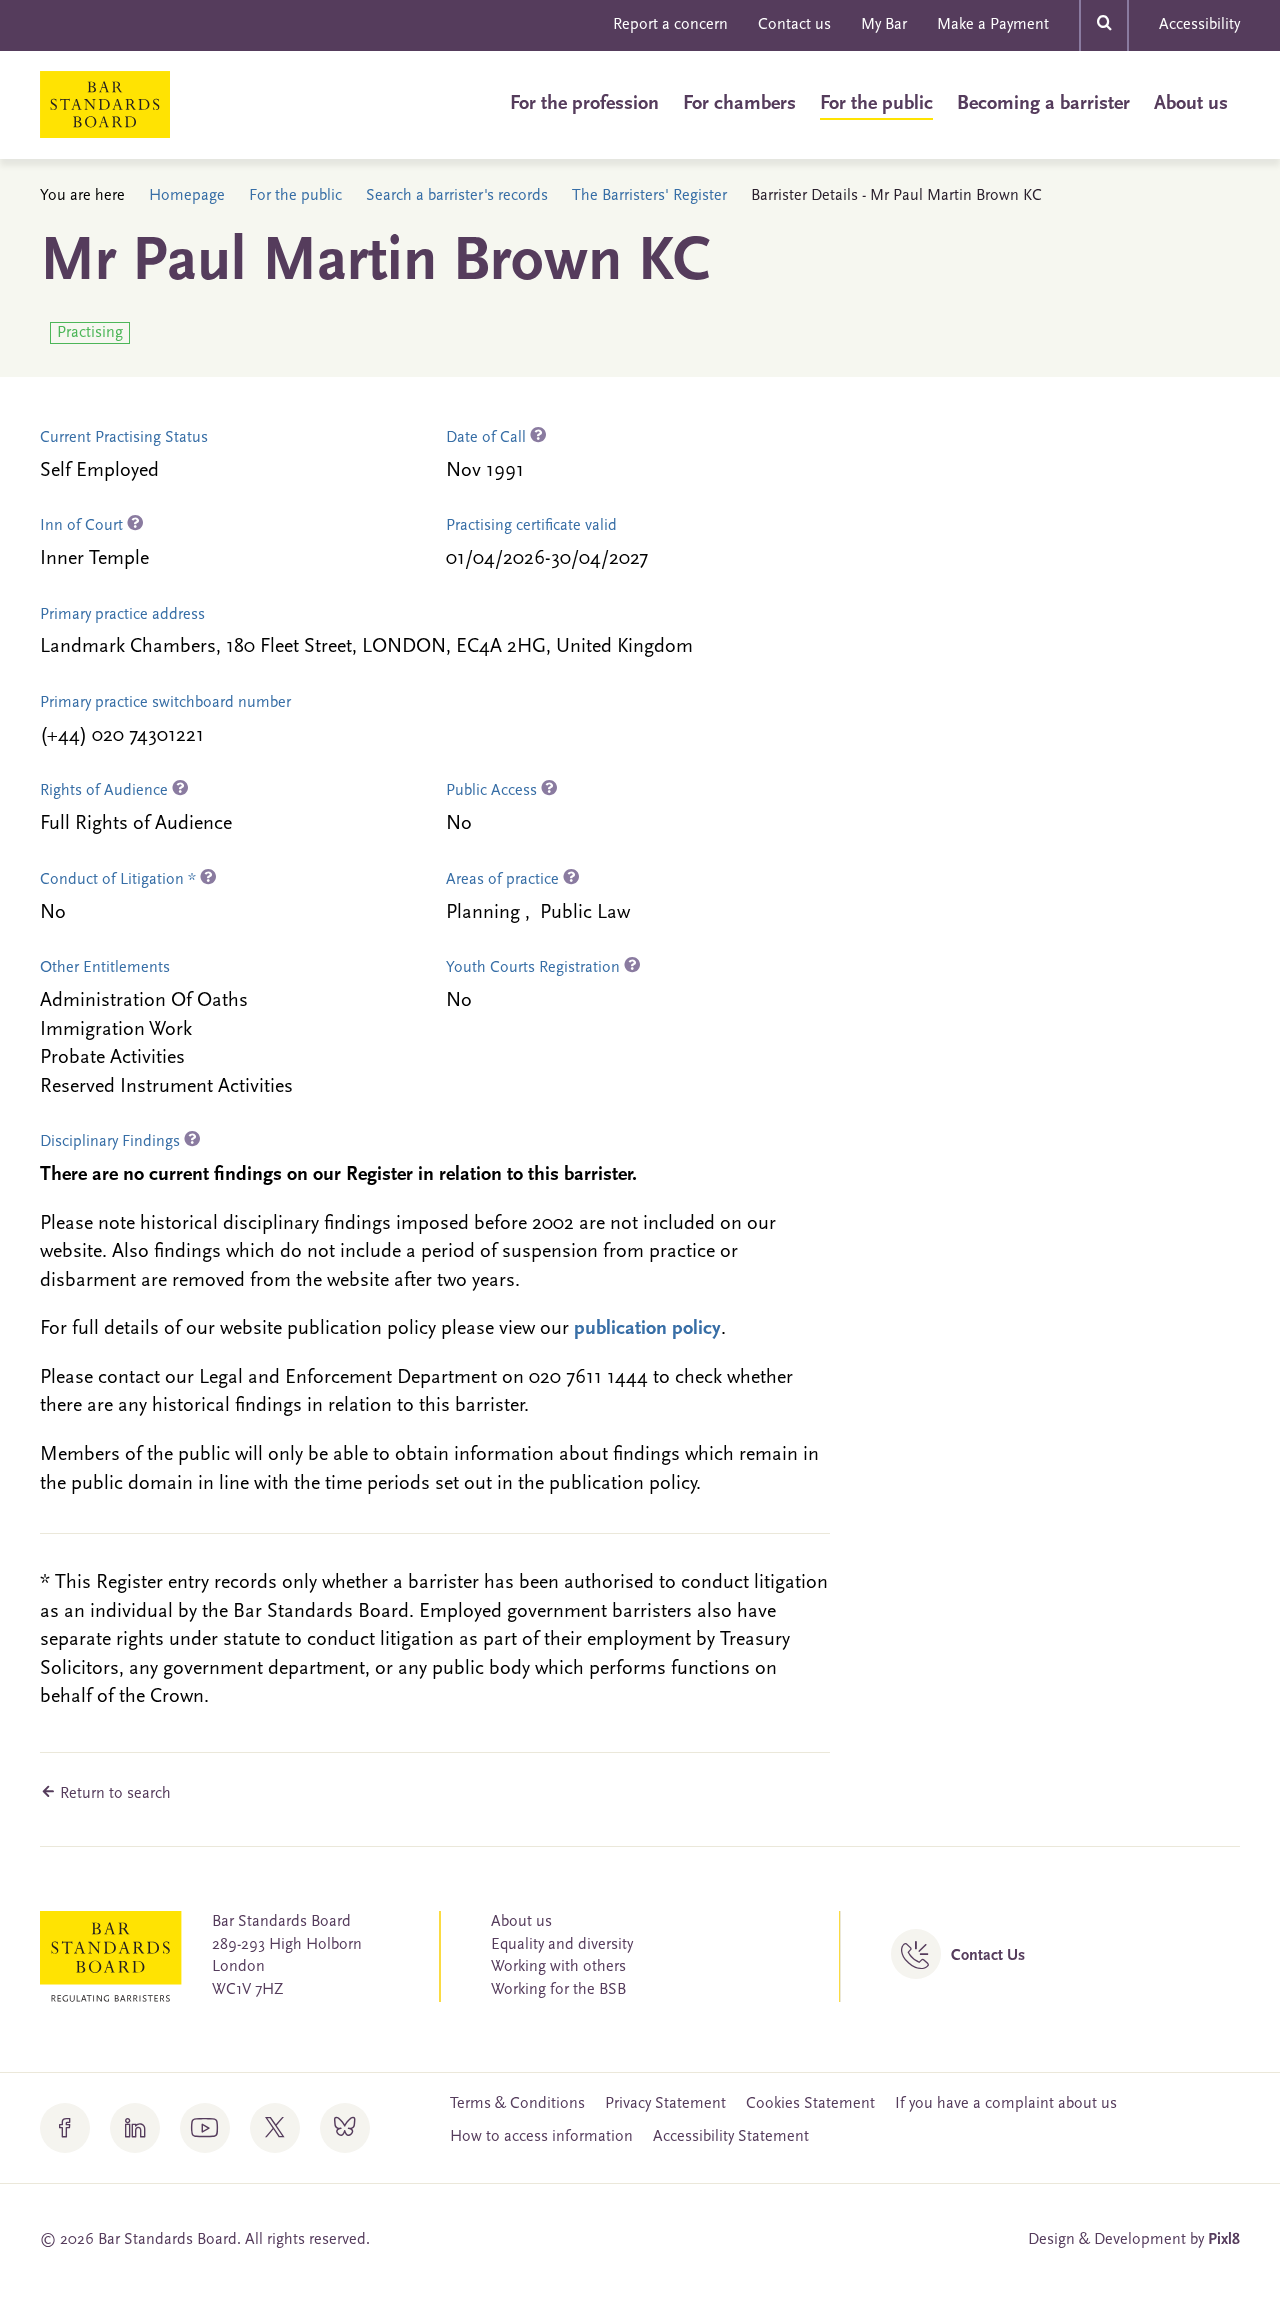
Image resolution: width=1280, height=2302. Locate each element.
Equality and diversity (562, 1945)
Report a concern (670, 25)
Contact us (794, 25)
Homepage (187, 196)
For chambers (739, 104)
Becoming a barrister (1043, 104)
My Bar (884, 25)
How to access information (541, 2137)
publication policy (647, 1329)
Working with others (558, 1967)
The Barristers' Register (649, 196)
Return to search (113, 1794)
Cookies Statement (810, 2104)
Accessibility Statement (731, 2137)
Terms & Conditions (517, 2104)
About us (1191, 104)
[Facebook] (65, 2128)
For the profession (584, 104)
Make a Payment (993, 25)
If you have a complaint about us (1006, 2104)
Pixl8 (1224, 2240)
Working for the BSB (558, 1990)
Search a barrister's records (457, 196)
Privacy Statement (665, 2104)
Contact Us (988, 1956)
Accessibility (1199, 25)
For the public (876, 104)
